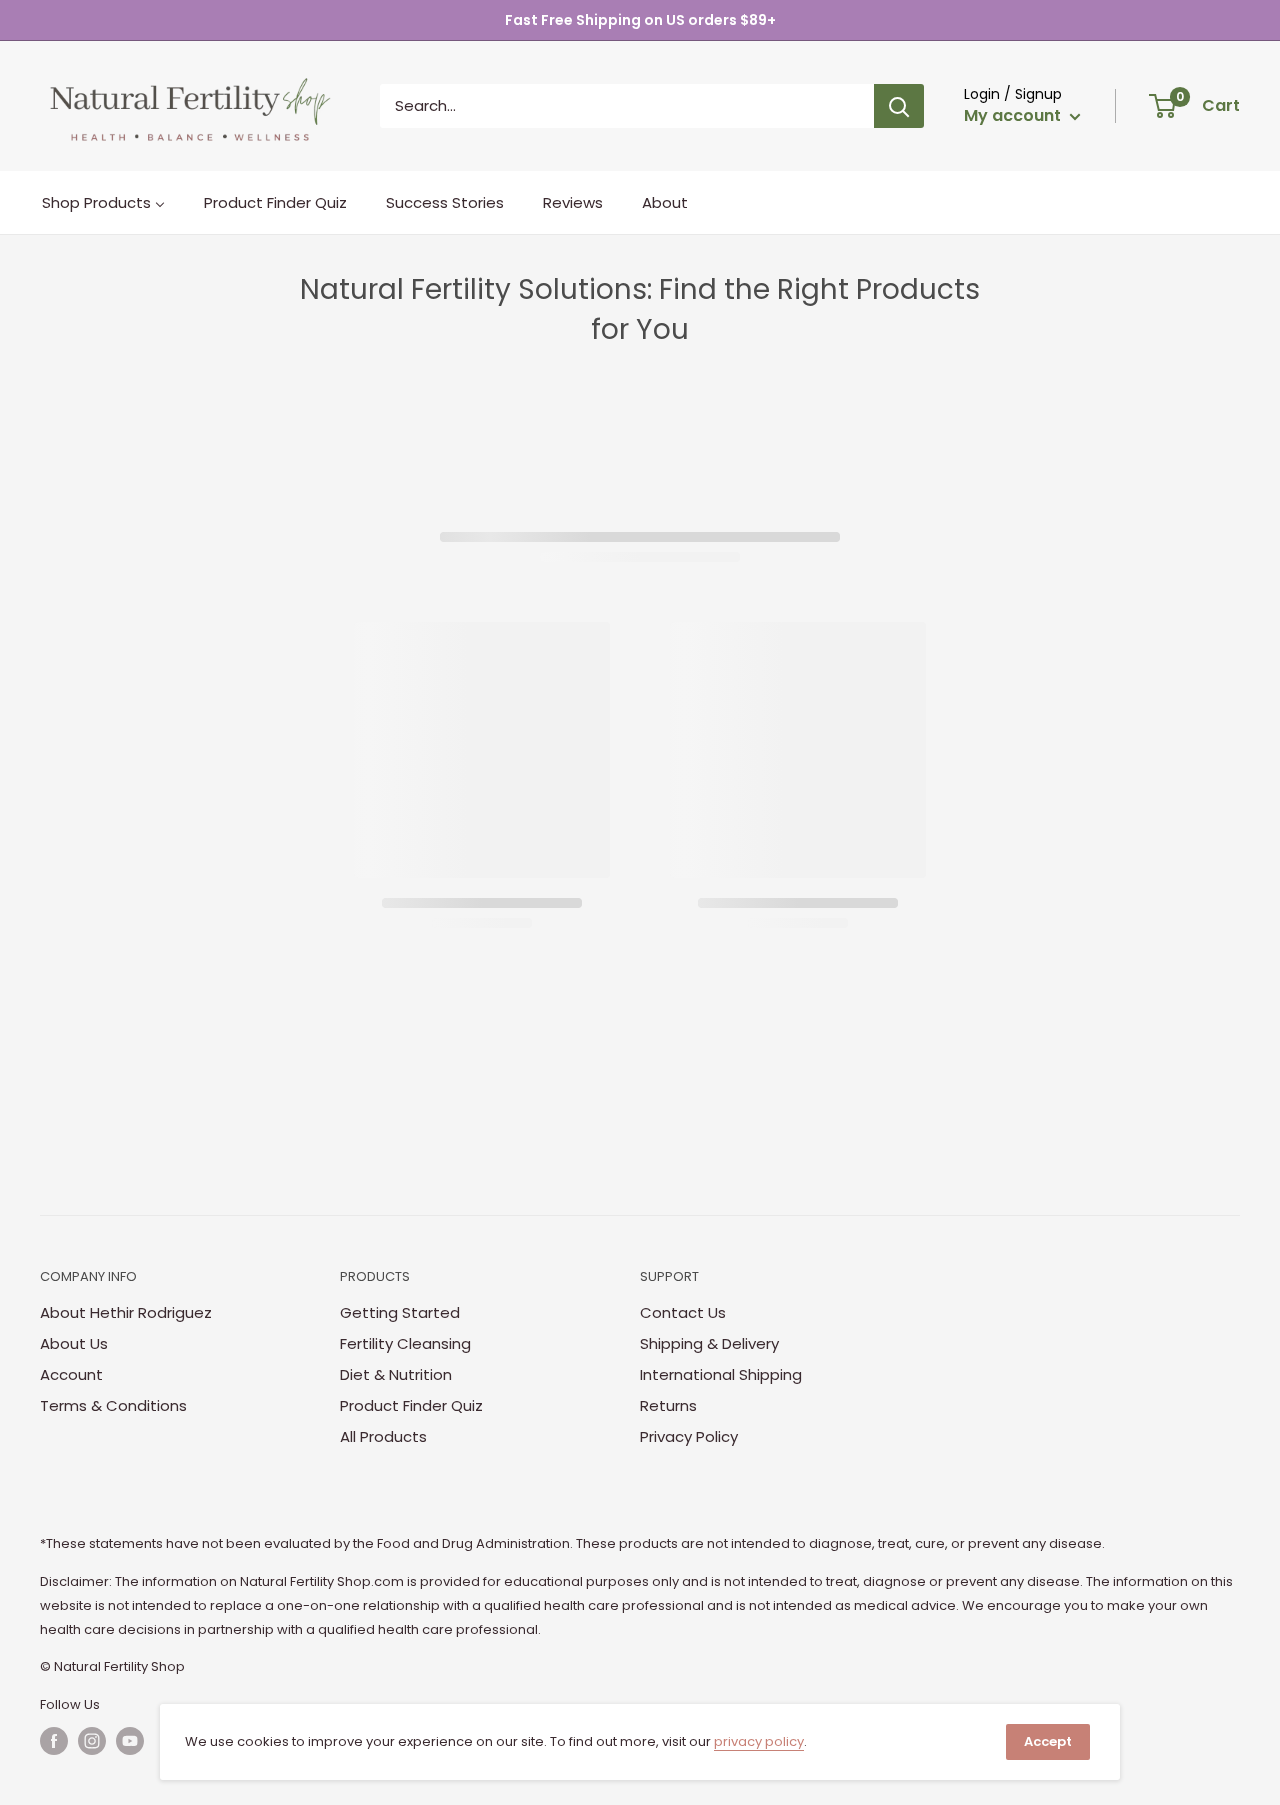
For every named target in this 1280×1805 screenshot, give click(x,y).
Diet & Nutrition (396, 1374)
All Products (383, 1436)
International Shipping (721, 1374)
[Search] (899, 106)
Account (71, 1374)
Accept (1048, 1741)
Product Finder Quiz (411, 1405)
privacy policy (759, 1741)
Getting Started (400, 1312)
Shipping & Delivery (709, 1343)
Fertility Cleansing (405, 1343)
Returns (668, 1405)
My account (1014, 115)
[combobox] (627, 106)
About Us (74, 1343)
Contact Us (683, 1312)
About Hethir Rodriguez (126, 1312)
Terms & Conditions (113, 1405)
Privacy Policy (689, 1436)
